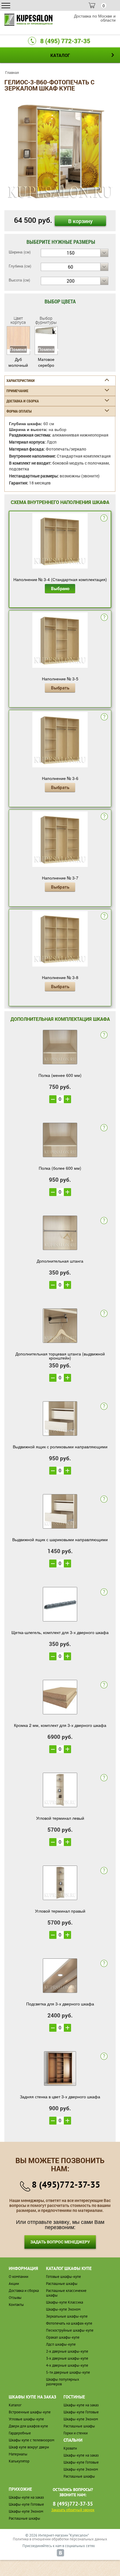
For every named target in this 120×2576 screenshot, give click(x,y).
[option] (60, 152)
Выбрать (60, 688)
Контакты (16, 2305)
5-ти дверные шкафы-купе (68, 2372)
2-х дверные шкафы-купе (67, 2351)
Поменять (18, 349)
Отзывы (15, 2298)
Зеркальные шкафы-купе (67, 2316)
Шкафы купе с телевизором (31, 2440)
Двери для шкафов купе (28, 2426)
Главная (12, 72)
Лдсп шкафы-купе (61, 2344)
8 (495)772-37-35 (66, 2184)
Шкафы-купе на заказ (81, 2405)
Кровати (70, 2448)
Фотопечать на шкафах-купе (69, 2323)
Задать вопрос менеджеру (60, 2242)
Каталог (15, 2405)
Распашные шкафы (62, 2284)
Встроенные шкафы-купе (30, 2412)
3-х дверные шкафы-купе (67, 2358)
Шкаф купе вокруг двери (29, 2447)
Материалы (18, 2454)
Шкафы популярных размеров (63, 2382)
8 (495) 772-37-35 (65, 41)
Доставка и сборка (24, 2291)
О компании (18, 2277)
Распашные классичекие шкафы (66, 2293)
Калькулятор (19, 2461)
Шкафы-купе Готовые (81, 2412)
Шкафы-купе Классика (65, 2302)
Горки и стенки (76, 2433)
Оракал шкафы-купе (63, 2337)
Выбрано (60, 588)
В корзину (80, 221)
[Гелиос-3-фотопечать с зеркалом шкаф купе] (60, 151)
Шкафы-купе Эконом (63, 2309)
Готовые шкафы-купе (63, 2277)
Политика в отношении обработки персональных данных (60, 2539)
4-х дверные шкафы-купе (67, 2365)
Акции (14, 2284)
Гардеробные (20, 2433)
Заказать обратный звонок (73, 2510)
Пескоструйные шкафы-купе (70, 2330)
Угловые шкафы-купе (26, 2419)
